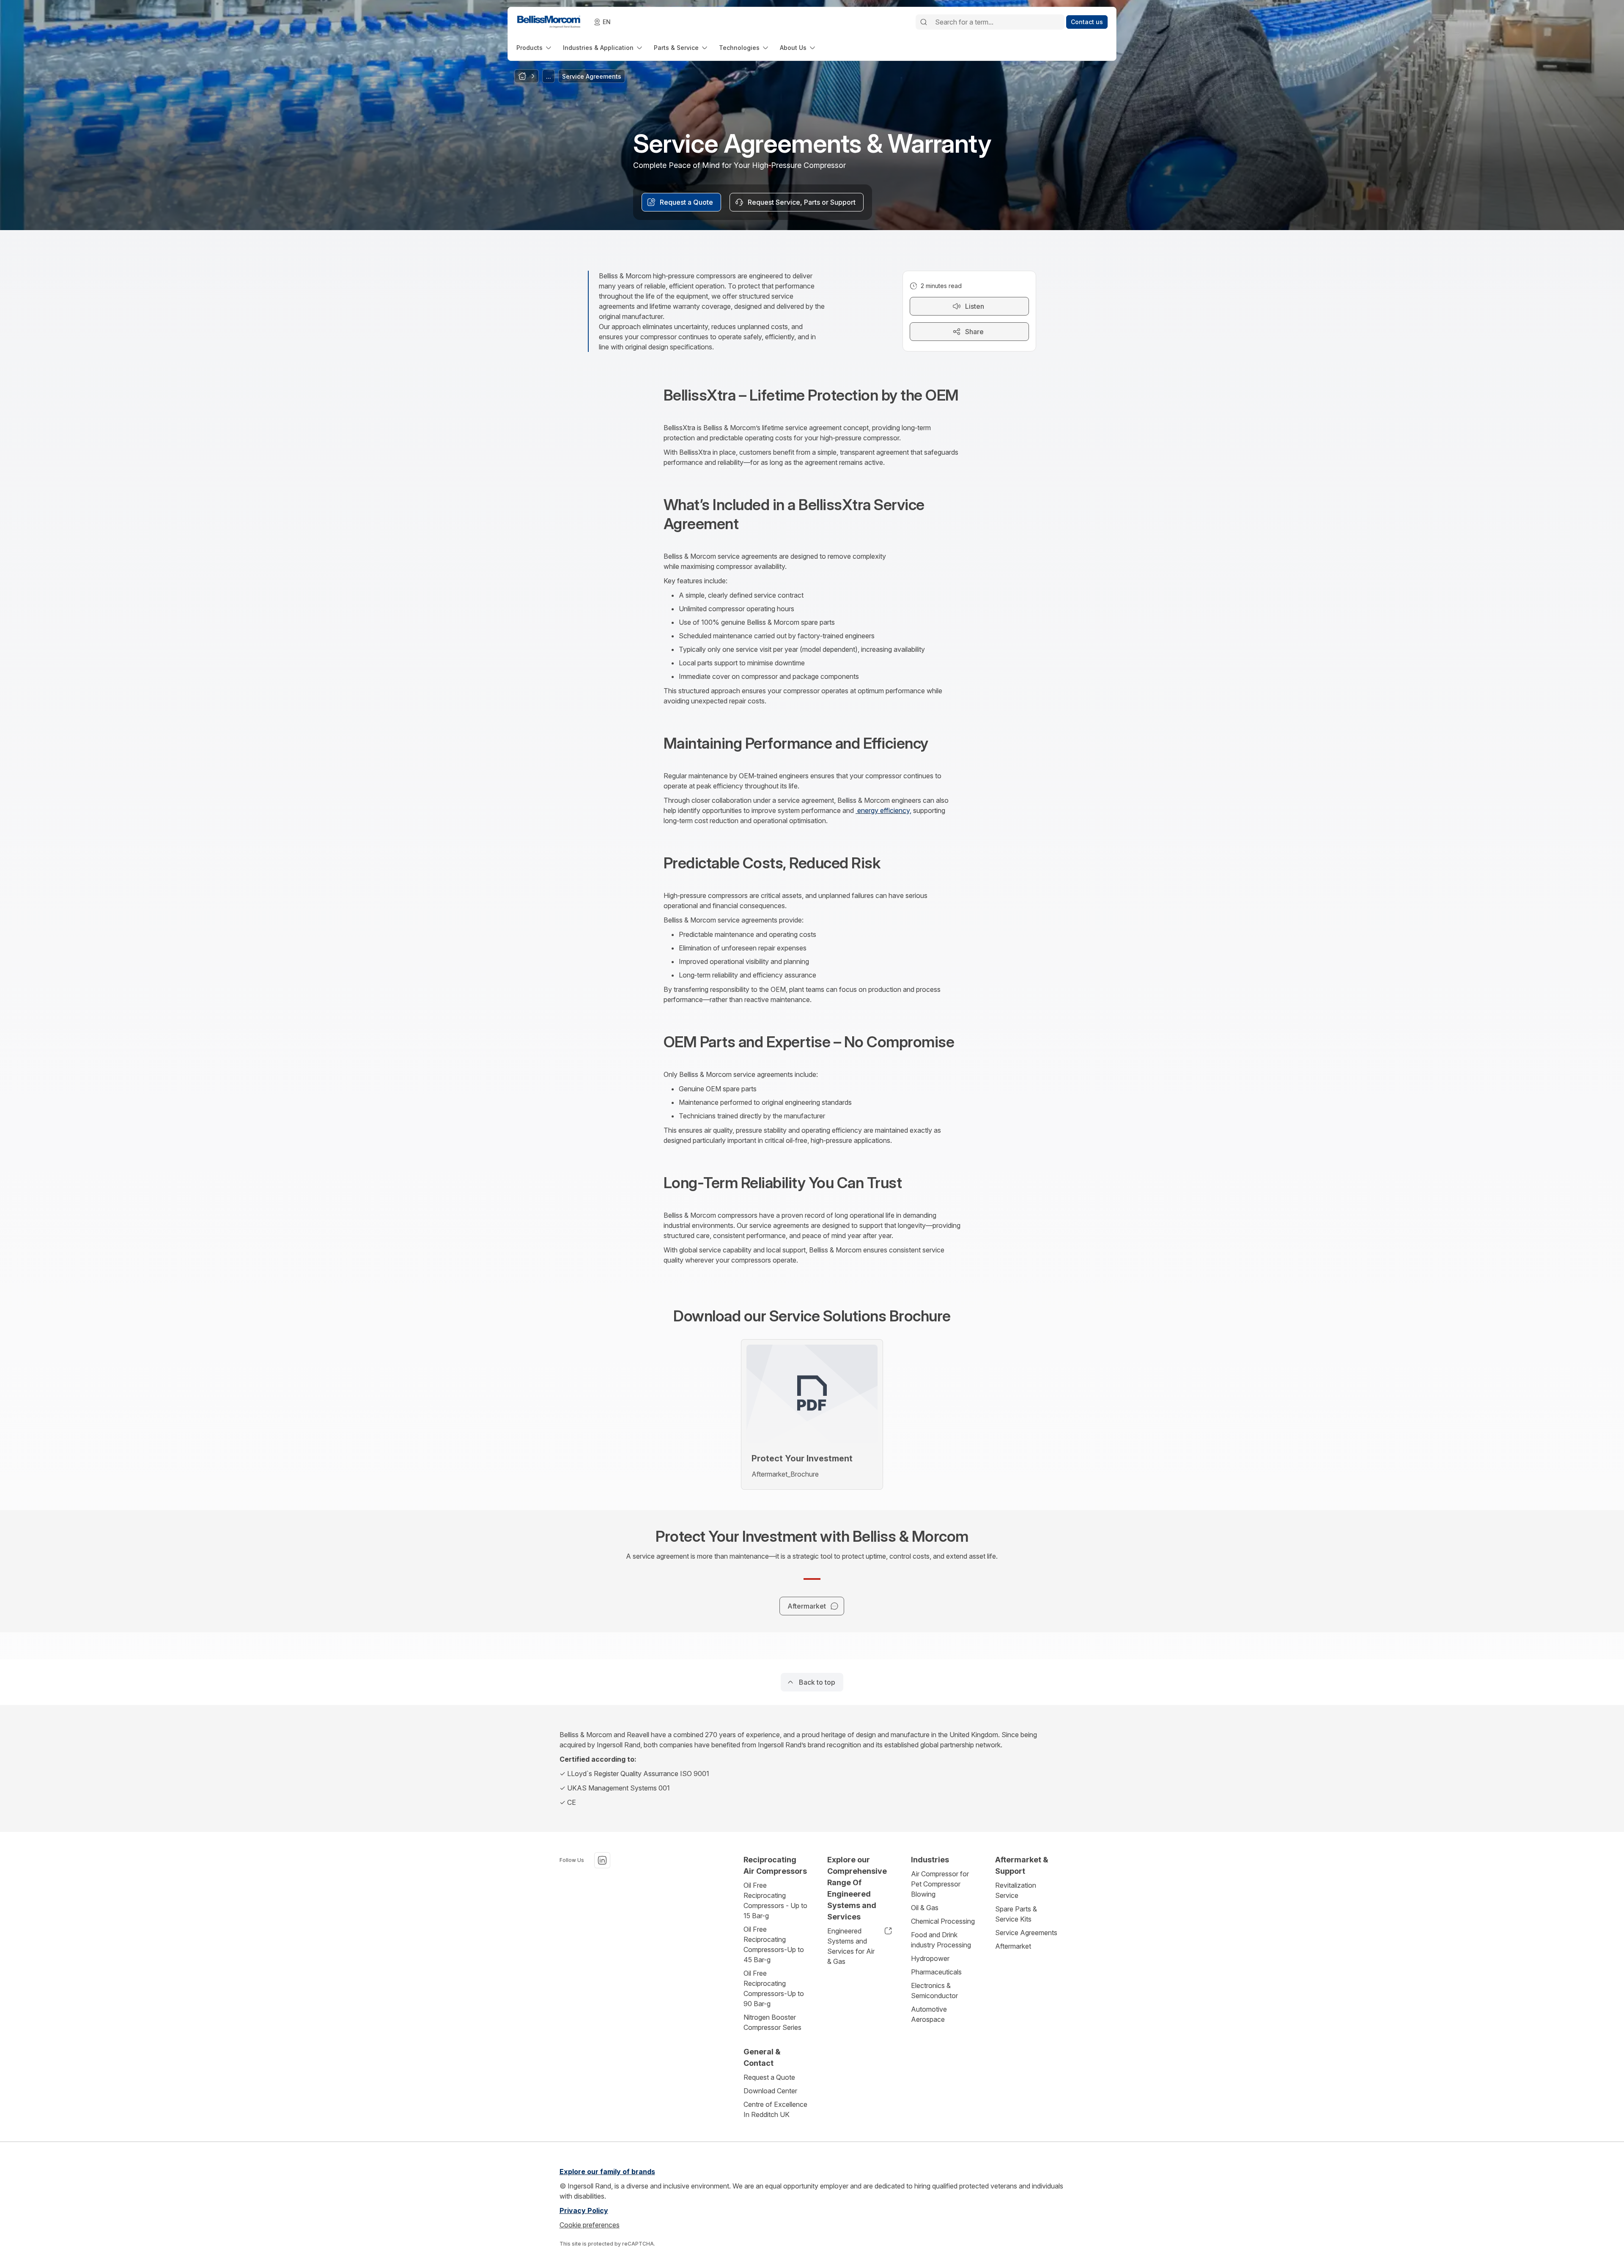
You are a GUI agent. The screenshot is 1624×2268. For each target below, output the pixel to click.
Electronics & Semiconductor (934, 1991)
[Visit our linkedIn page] (602, 1860)
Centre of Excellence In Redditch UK (775, 2109)
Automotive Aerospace (929, 2014)
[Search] (924, 22)
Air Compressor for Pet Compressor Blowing (940, 1884)
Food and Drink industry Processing (941, 1940)
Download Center (770, 2091)
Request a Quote (769, 2077)
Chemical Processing (943, 1921)
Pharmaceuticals (936, 1972)
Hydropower (930, 1958)
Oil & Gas (925, 1908)
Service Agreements (1026, 1933)
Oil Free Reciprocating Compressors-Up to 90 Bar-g (774, 1988)
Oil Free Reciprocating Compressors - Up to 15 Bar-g (775, 1900)
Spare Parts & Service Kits (1016, 1914)
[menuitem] (535, 48)
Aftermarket (1013, 1946)
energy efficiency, (883, 810)
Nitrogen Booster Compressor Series (772, 2022)
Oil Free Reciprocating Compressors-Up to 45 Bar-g (774, 1944)
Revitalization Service (1016, 1890)
